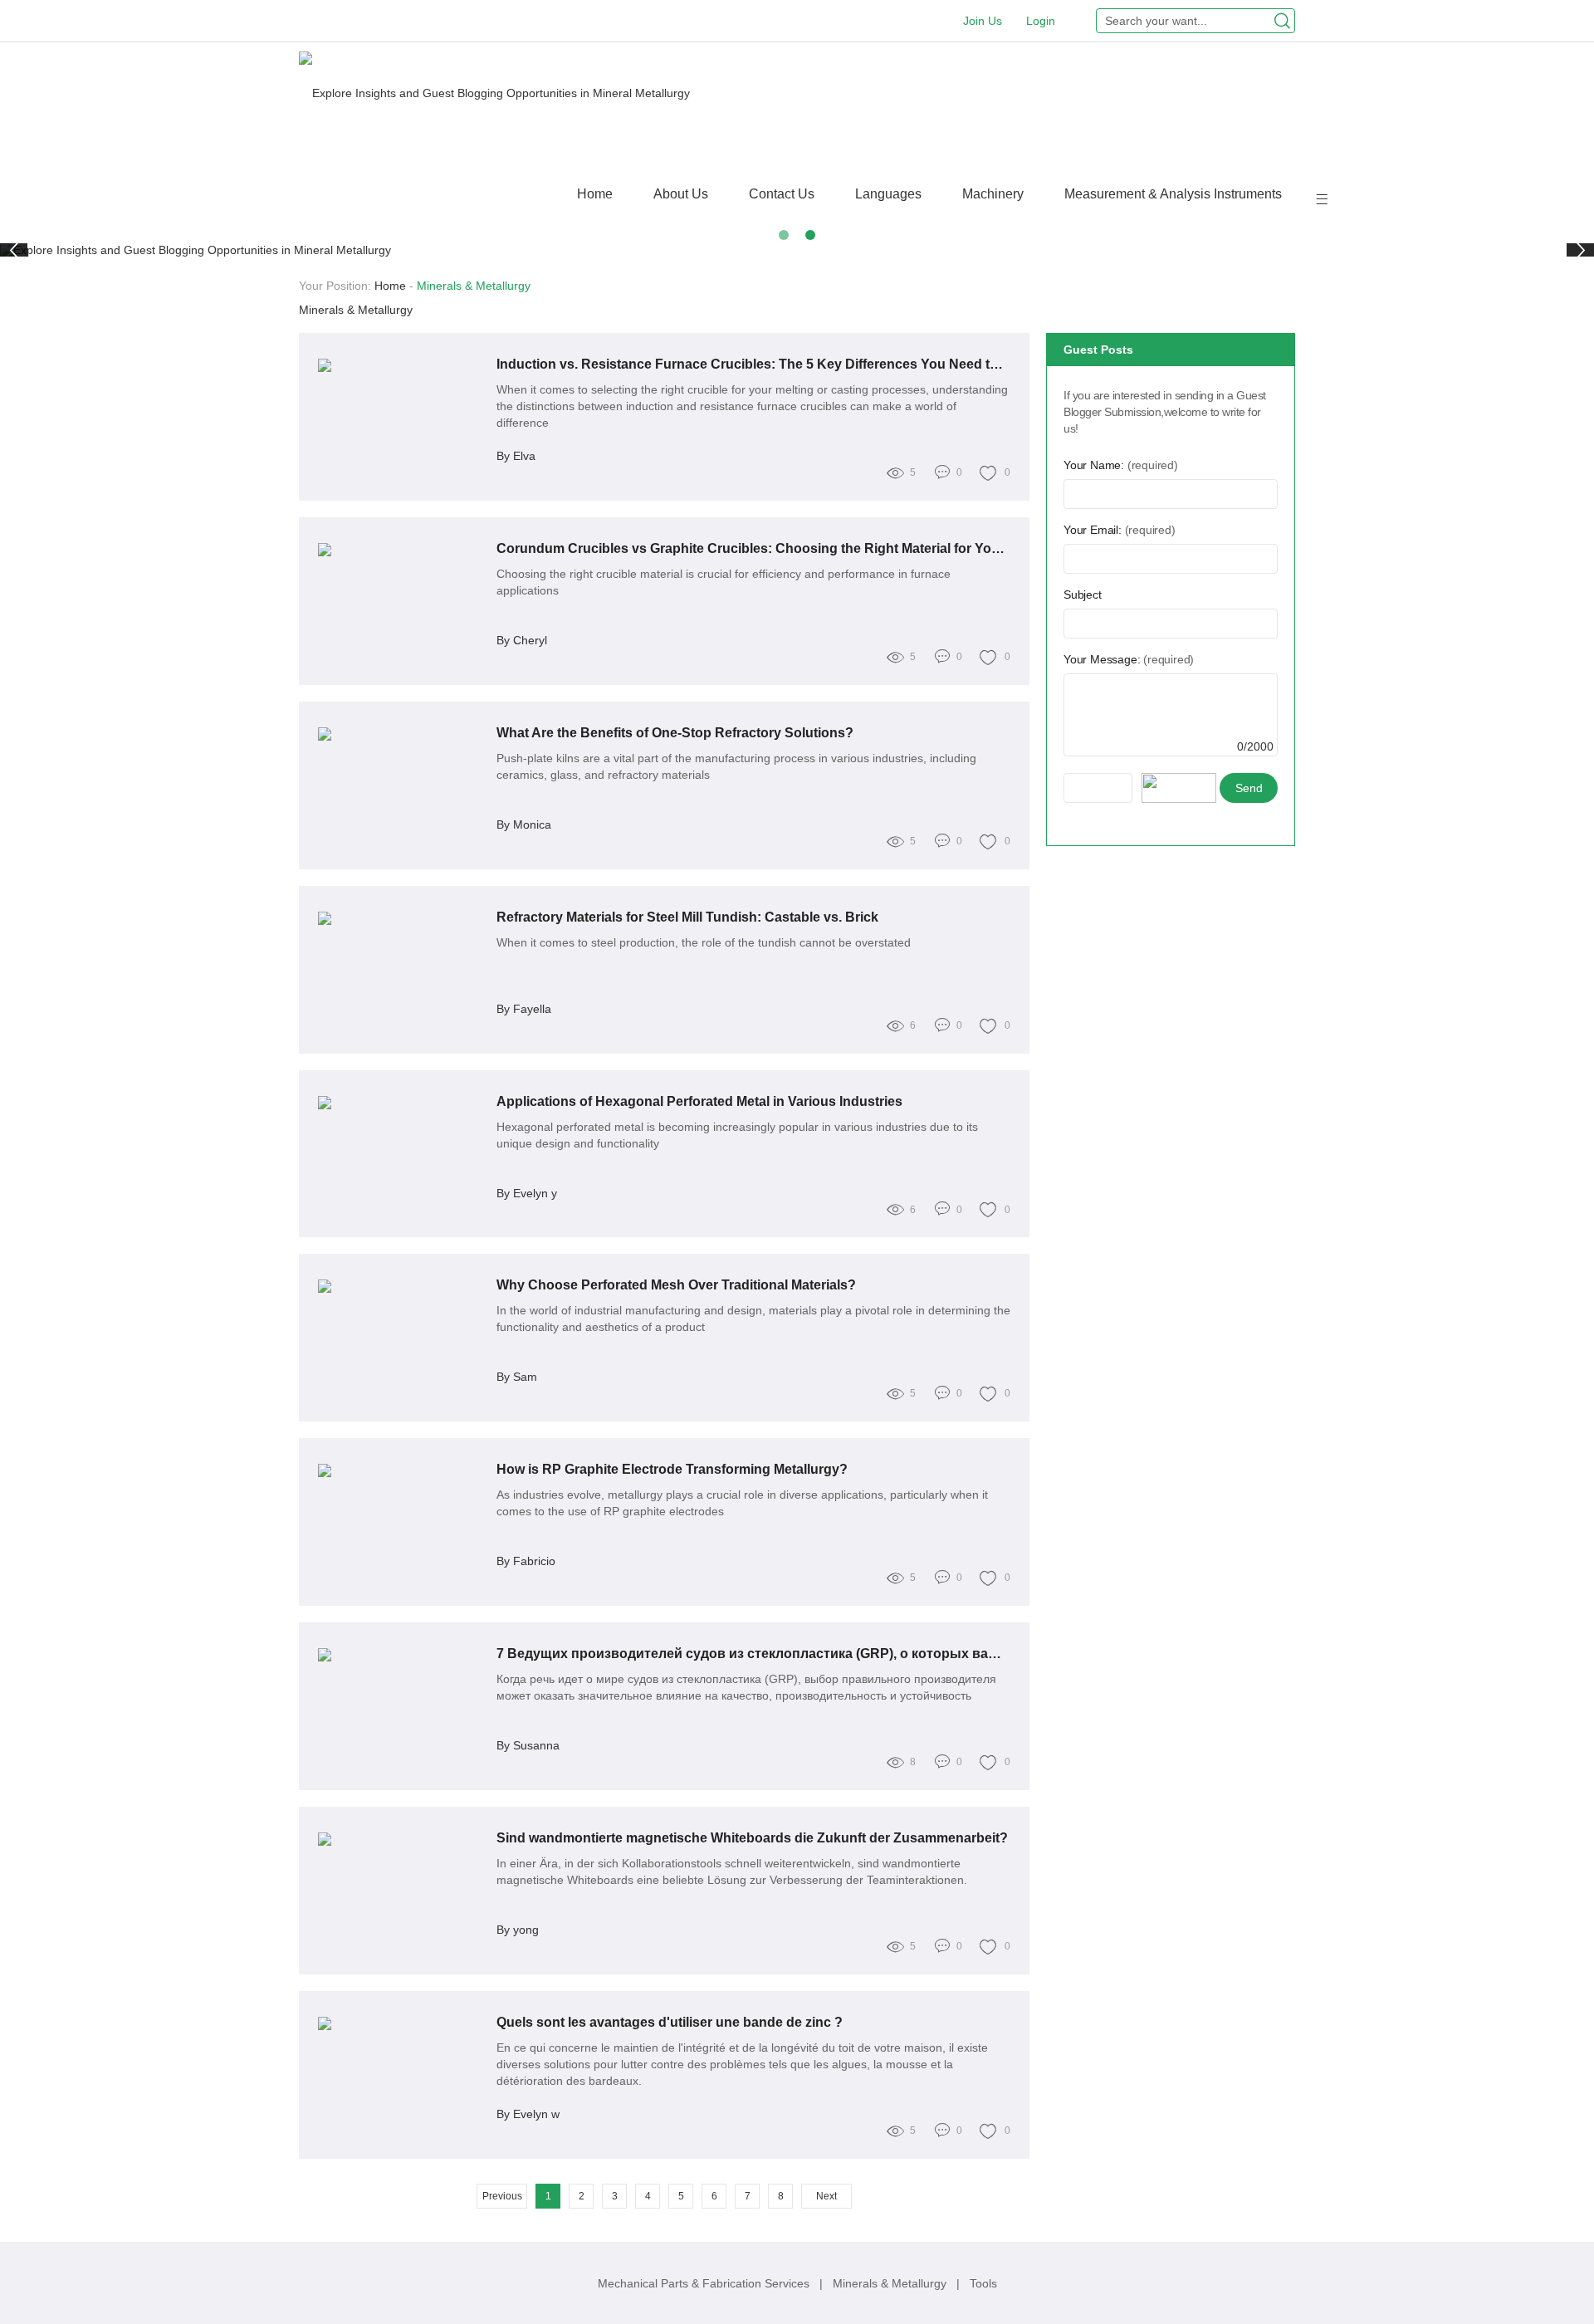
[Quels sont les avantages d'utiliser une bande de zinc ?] (401, 2023)
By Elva (516, 456)
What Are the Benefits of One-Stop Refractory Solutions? (675, 733)
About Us (681, 194)
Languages (888, 194)
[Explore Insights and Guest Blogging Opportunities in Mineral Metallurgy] (494, 93)
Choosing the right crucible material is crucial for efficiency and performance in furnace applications (724, 582)
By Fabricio (526, 1561)
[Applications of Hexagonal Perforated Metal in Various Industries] (401, 1103)
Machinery (993, 194)
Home (595, 194)
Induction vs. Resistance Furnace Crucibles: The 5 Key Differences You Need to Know (754, 364)
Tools (983, 2283)
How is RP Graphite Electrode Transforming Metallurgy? (672, 1469)
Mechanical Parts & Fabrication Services (705, 2283)
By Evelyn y (527, 1193)
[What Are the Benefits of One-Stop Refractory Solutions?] (401, 734)
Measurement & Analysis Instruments (1173, 194)
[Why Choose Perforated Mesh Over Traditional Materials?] (401, 1286)
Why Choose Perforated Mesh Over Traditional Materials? (676, 1285)
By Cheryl (522, 640)
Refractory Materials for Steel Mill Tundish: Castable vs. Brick (687, 917)
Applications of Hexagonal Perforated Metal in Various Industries (699, 1101)
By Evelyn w (528, 2114)
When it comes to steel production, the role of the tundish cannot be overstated (704, 942)
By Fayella (524, 1009)
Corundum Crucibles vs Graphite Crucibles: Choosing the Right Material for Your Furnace (754, 548)
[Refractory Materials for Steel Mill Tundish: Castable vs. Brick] (401, 918)
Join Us (983, 21)
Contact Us (782, 194)
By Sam (517, 1377)
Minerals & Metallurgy (891, 2283)
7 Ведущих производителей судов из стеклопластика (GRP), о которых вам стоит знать (754, 1654)
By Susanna (528, 1745)
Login (1041, 21)
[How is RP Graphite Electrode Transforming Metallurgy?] (401, 1470)
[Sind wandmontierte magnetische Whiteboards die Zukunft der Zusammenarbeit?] (401, 1839)
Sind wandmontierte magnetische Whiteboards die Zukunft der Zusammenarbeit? (752, 1838)
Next (826, 2196)
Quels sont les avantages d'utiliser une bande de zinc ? (670, 2022)
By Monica (524, 824)
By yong (518, 1930)
